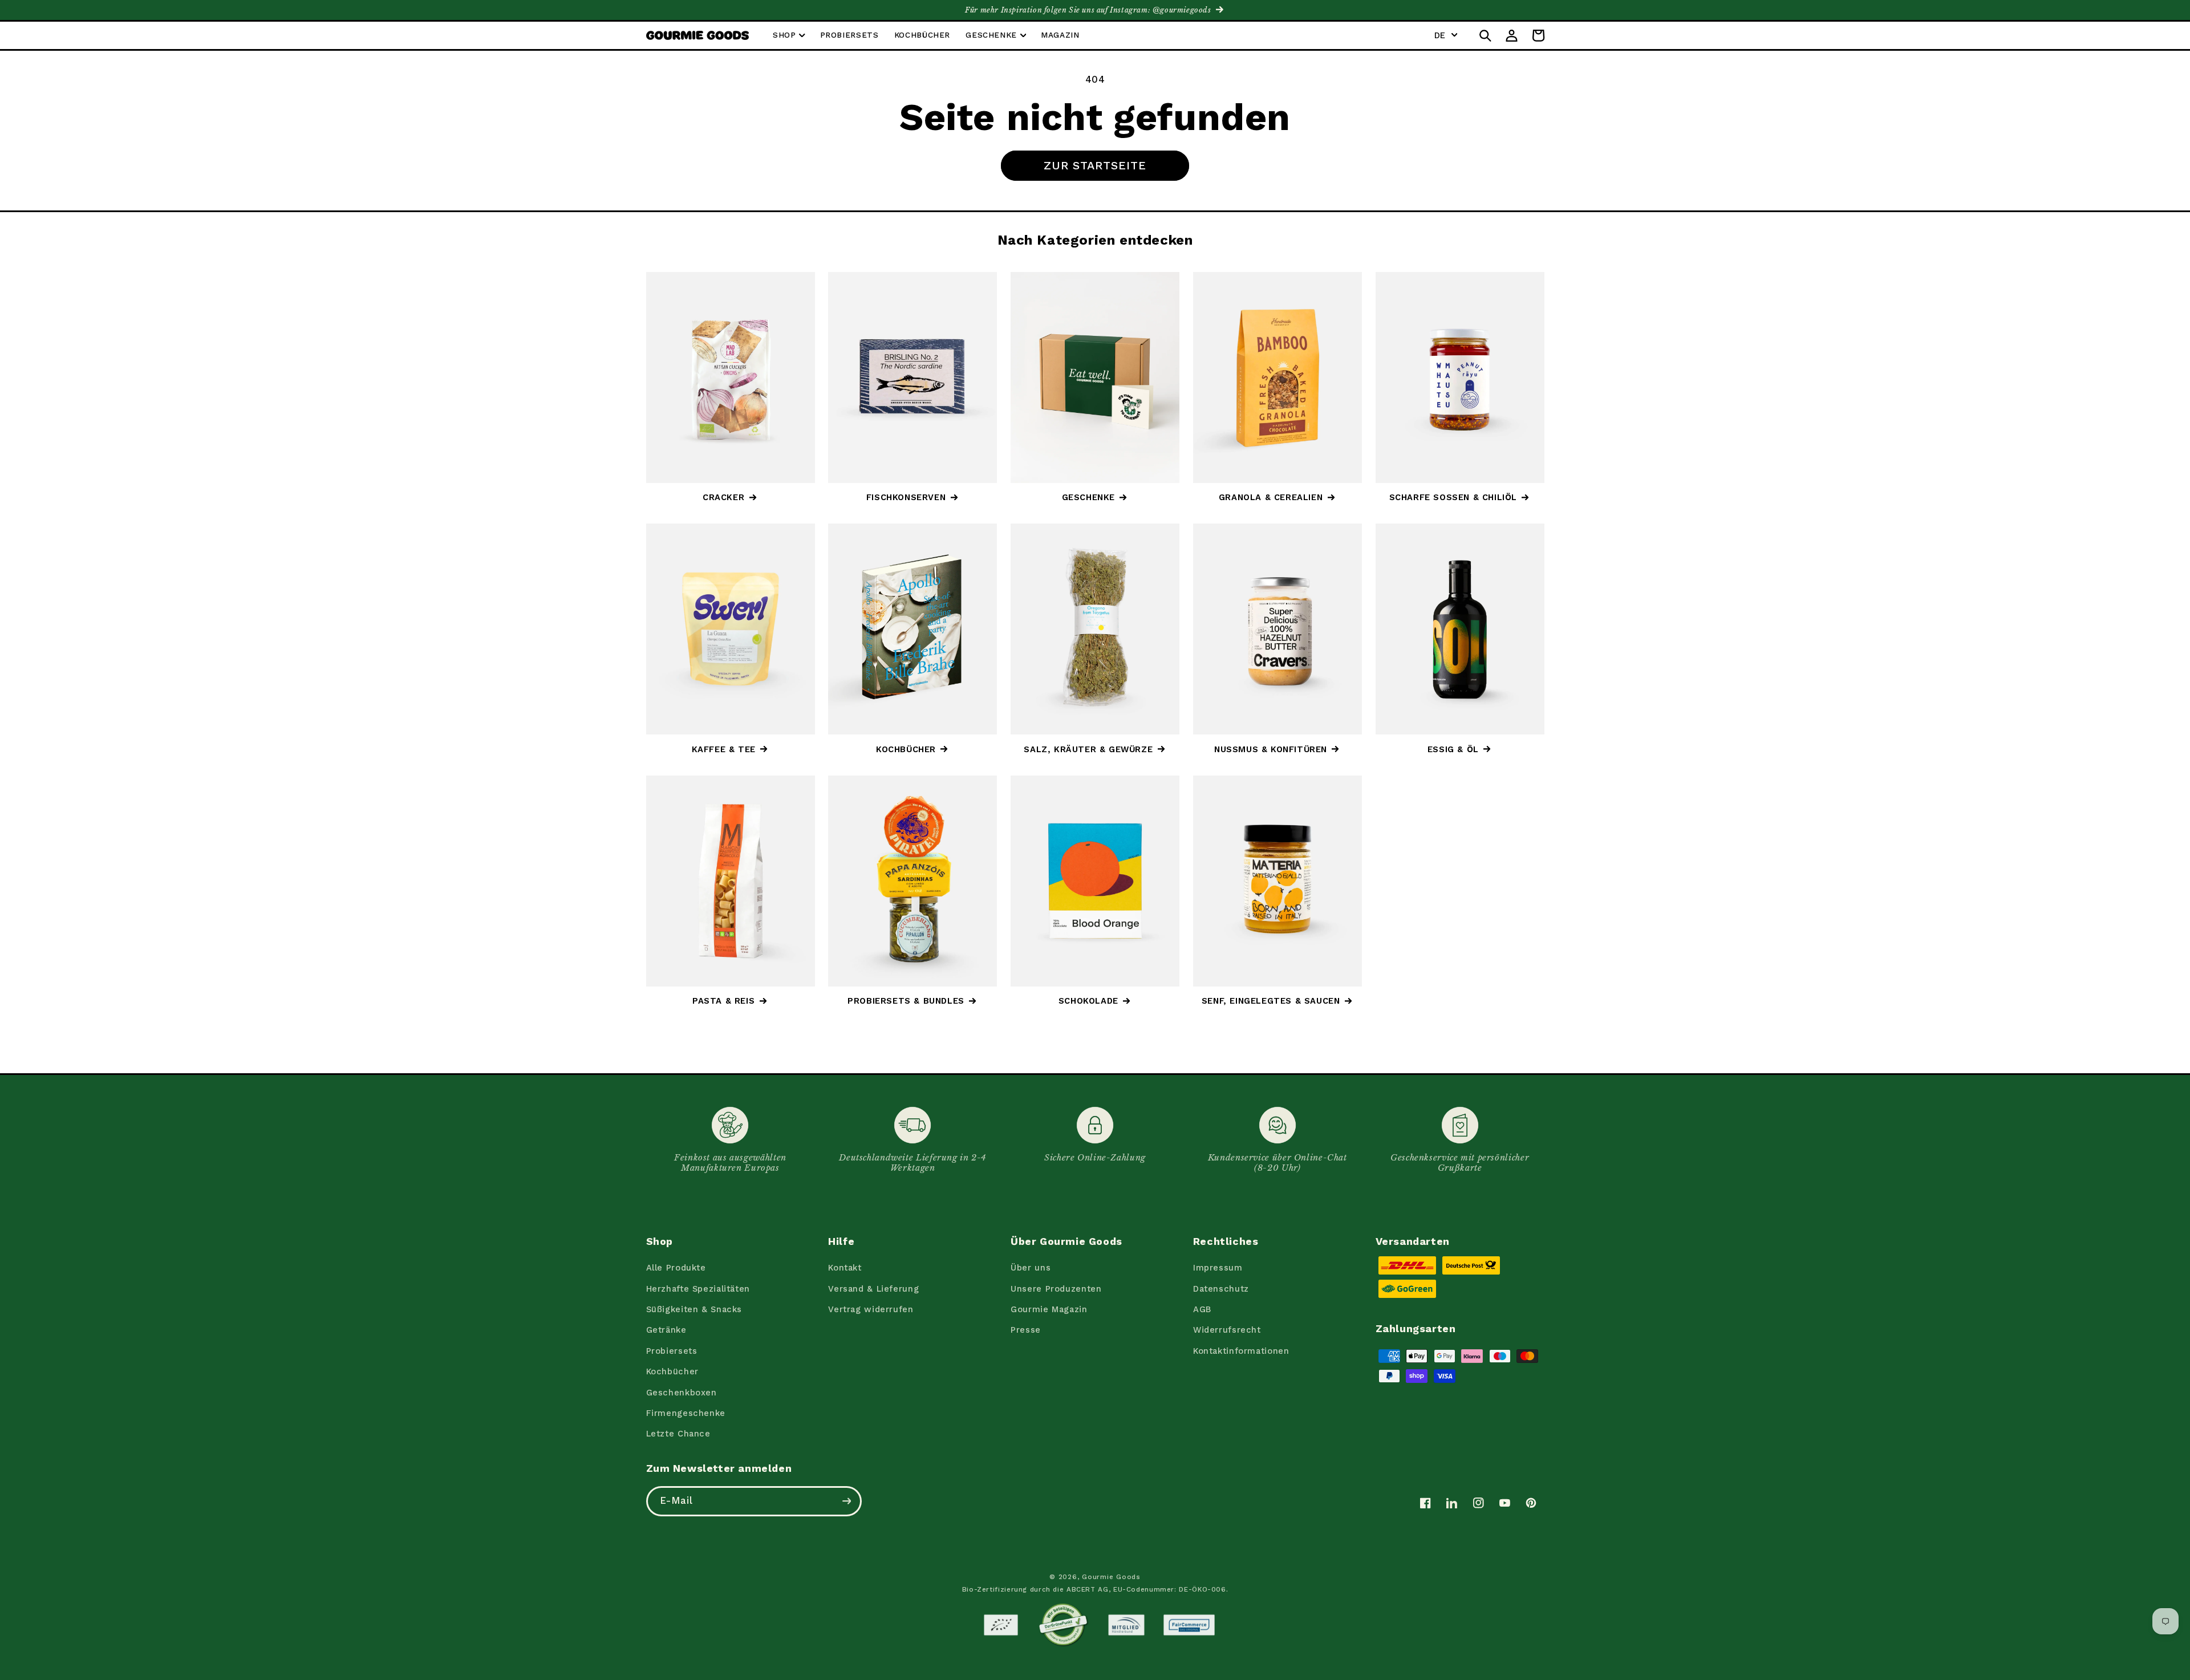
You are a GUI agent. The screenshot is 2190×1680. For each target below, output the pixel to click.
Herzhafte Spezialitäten (698, 1289)
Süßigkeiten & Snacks (694, 1309)
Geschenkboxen (682, 1393)
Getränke (666, 1330)
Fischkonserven (906, 497)
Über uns (1031, 1268)
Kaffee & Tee (724, 749)
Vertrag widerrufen (871, 1309)
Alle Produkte (676, 1268)
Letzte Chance (678, 1434)
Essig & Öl (1453, 749)
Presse (1026, 1330)
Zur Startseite (1095, 165)
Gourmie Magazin (1049, 1309)
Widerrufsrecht (1227, 1330)
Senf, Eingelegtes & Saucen (1271, 1001)
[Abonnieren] (846, 1501)
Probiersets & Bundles (906, 1001)
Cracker (723, 497)
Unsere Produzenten (1056, 1289)
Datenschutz (1221, 1289)
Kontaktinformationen (1241, 1351)
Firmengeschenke (686, 1413)
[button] (788, 36)
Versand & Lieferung (873, 1289)
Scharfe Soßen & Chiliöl (1453, 497)
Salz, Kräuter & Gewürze (1088, 749)
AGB (1202, 1309)
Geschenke (1088, 497)
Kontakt (845, 1268)
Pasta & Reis (723, 1001)
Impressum (1218, 1268)
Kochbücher (906, 749)
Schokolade (1088, 1001)
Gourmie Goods (1111, 1577)
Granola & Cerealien (1271, 497)
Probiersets (672, 1351)
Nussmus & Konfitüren (1271, 749)
